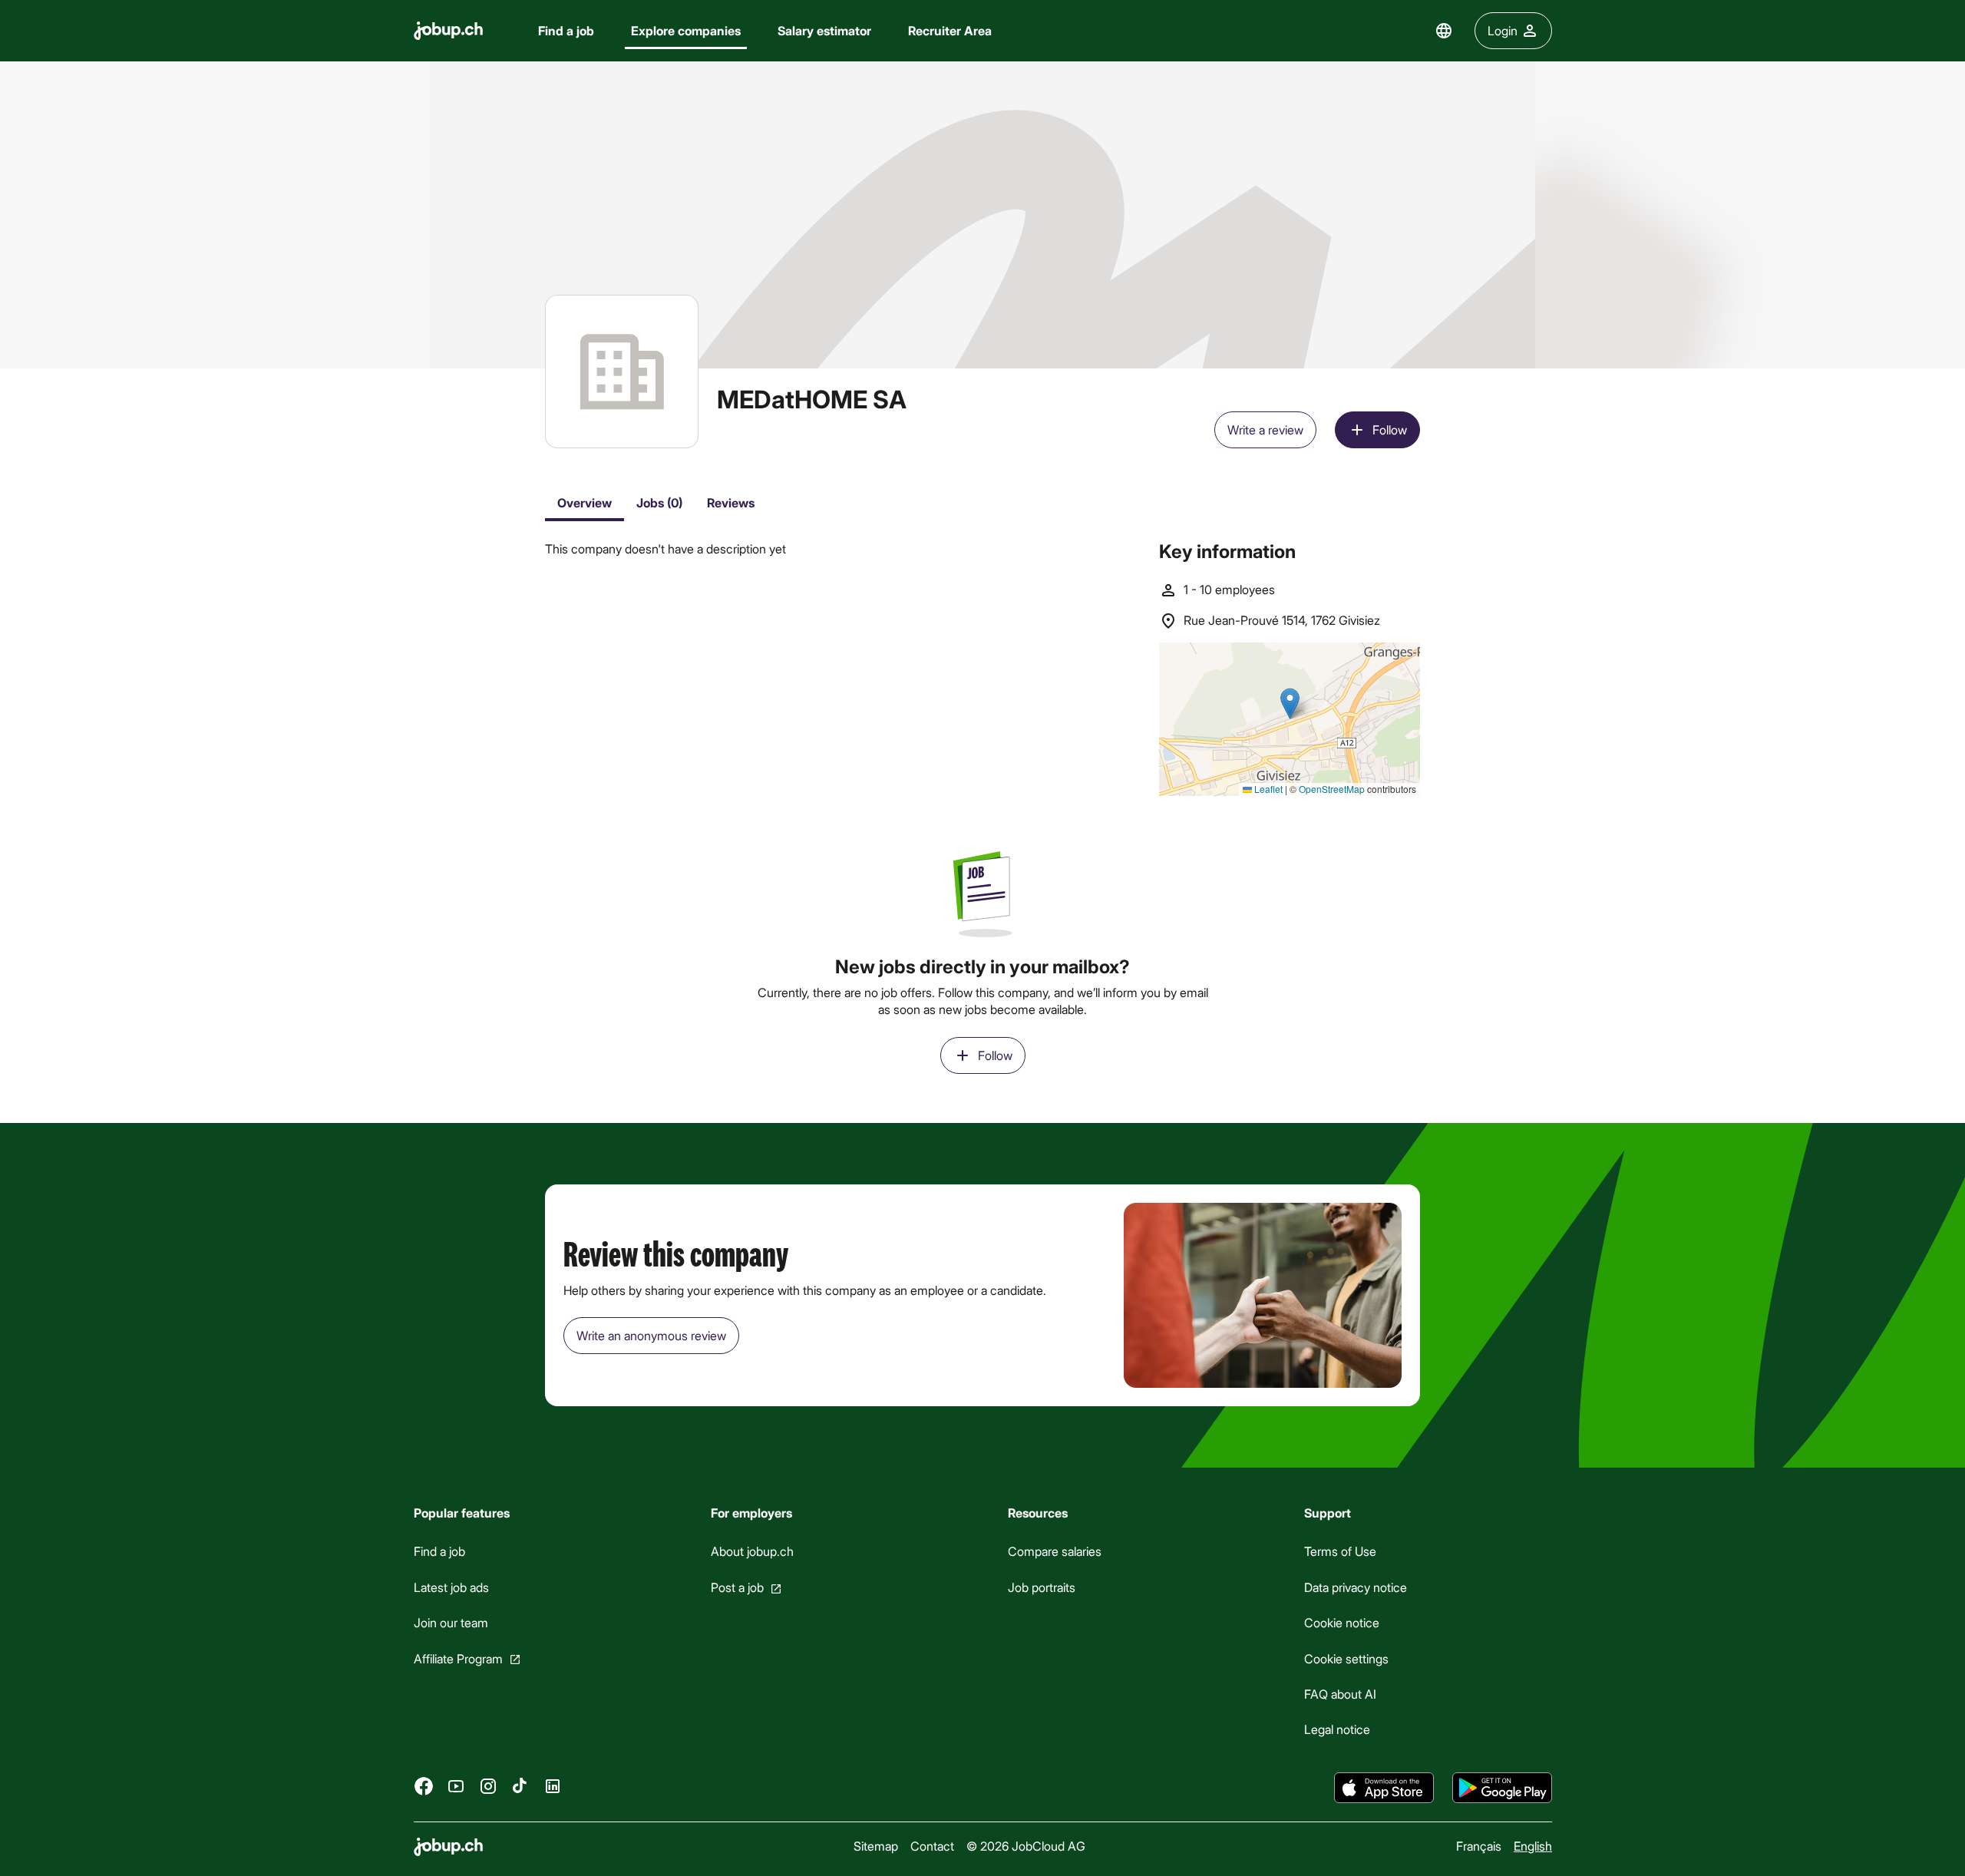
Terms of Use (1340, 1551)
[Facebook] (424, 1785)
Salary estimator (824, 30)
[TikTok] (520, 1785)
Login (1503, 30)
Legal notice (1337, 1729)
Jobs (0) (659, 502)
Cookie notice (1342, 1622)
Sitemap (876, 1846)
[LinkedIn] (553, 1785)
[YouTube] (456, 1785)
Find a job (566, 30)
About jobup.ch (751, 1551)
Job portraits (1041, 1587)
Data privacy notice (1356, 1587)
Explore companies (686, 30)
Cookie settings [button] (1346, 1658)
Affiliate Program (458, 1658)
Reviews (731, 502)
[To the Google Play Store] (1502, 1788)
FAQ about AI (1340, 1694)
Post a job (736, 1587)
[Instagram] (488, 1785)
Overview (585, 502)
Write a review (1265, 429)
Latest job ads (451, 1587)
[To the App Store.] (1384, 1788)
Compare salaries (1054, 1551)
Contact (932, 1846)
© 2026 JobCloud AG (1026, 1846)
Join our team (451, 1622)
